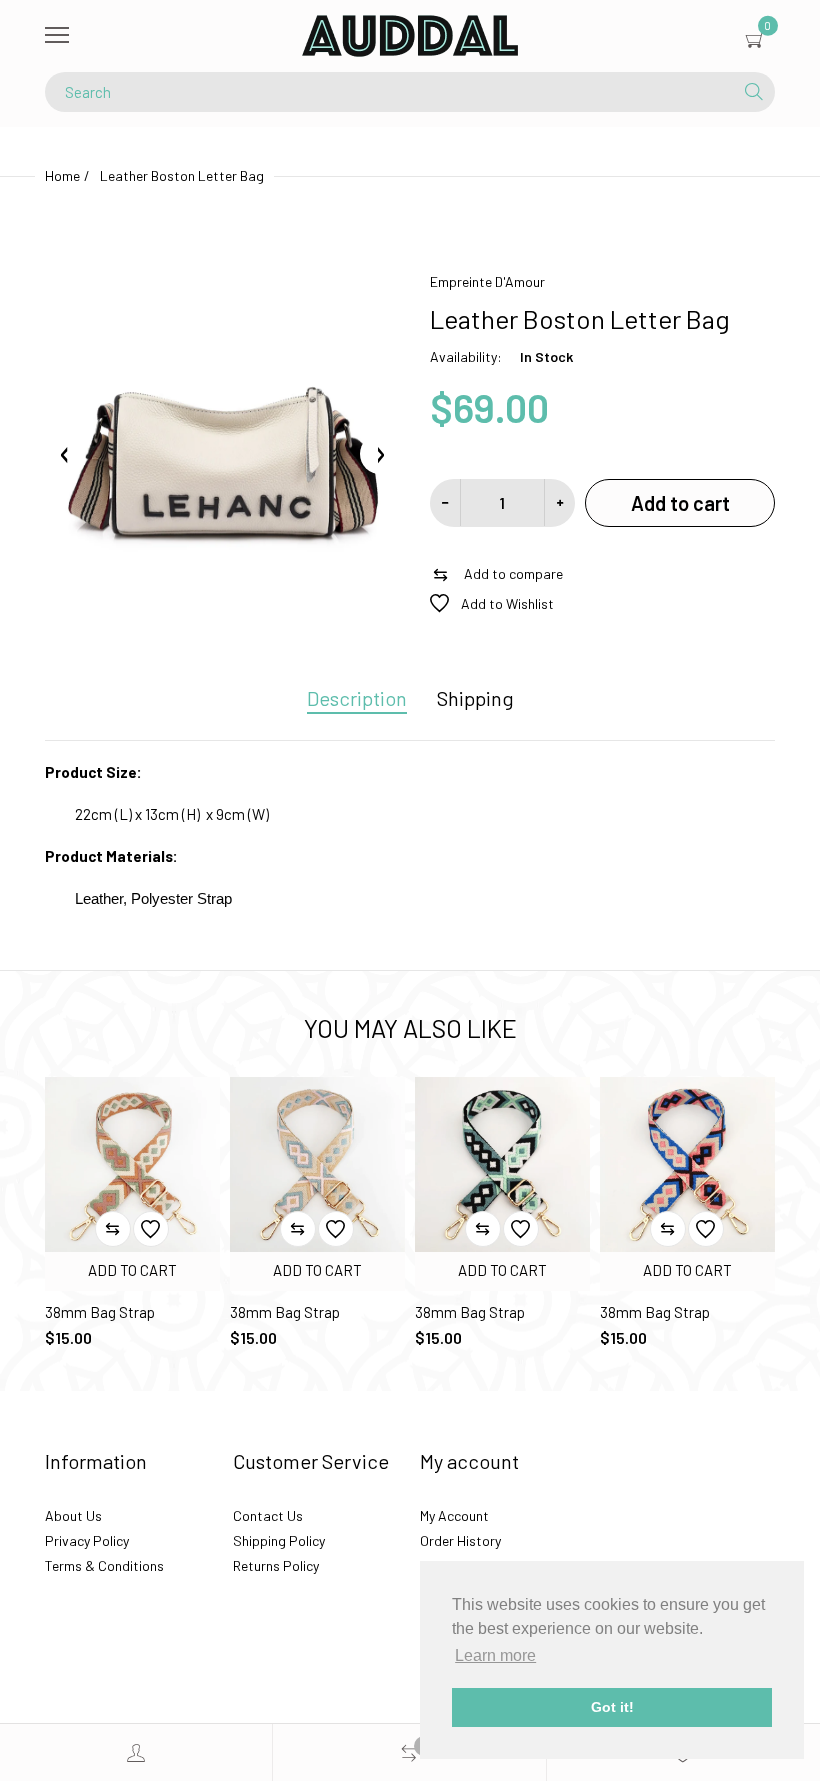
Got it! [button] (612, 1707)
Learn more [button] (495, 1655)
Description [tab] (357, 698)
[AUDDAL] (410, 36)
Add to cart (680, 503)
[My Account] (136, 1752)
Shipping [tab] (475, 698)
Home (62, 175)
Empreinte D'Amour (487, 281)
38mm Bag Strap (100, 1312)
